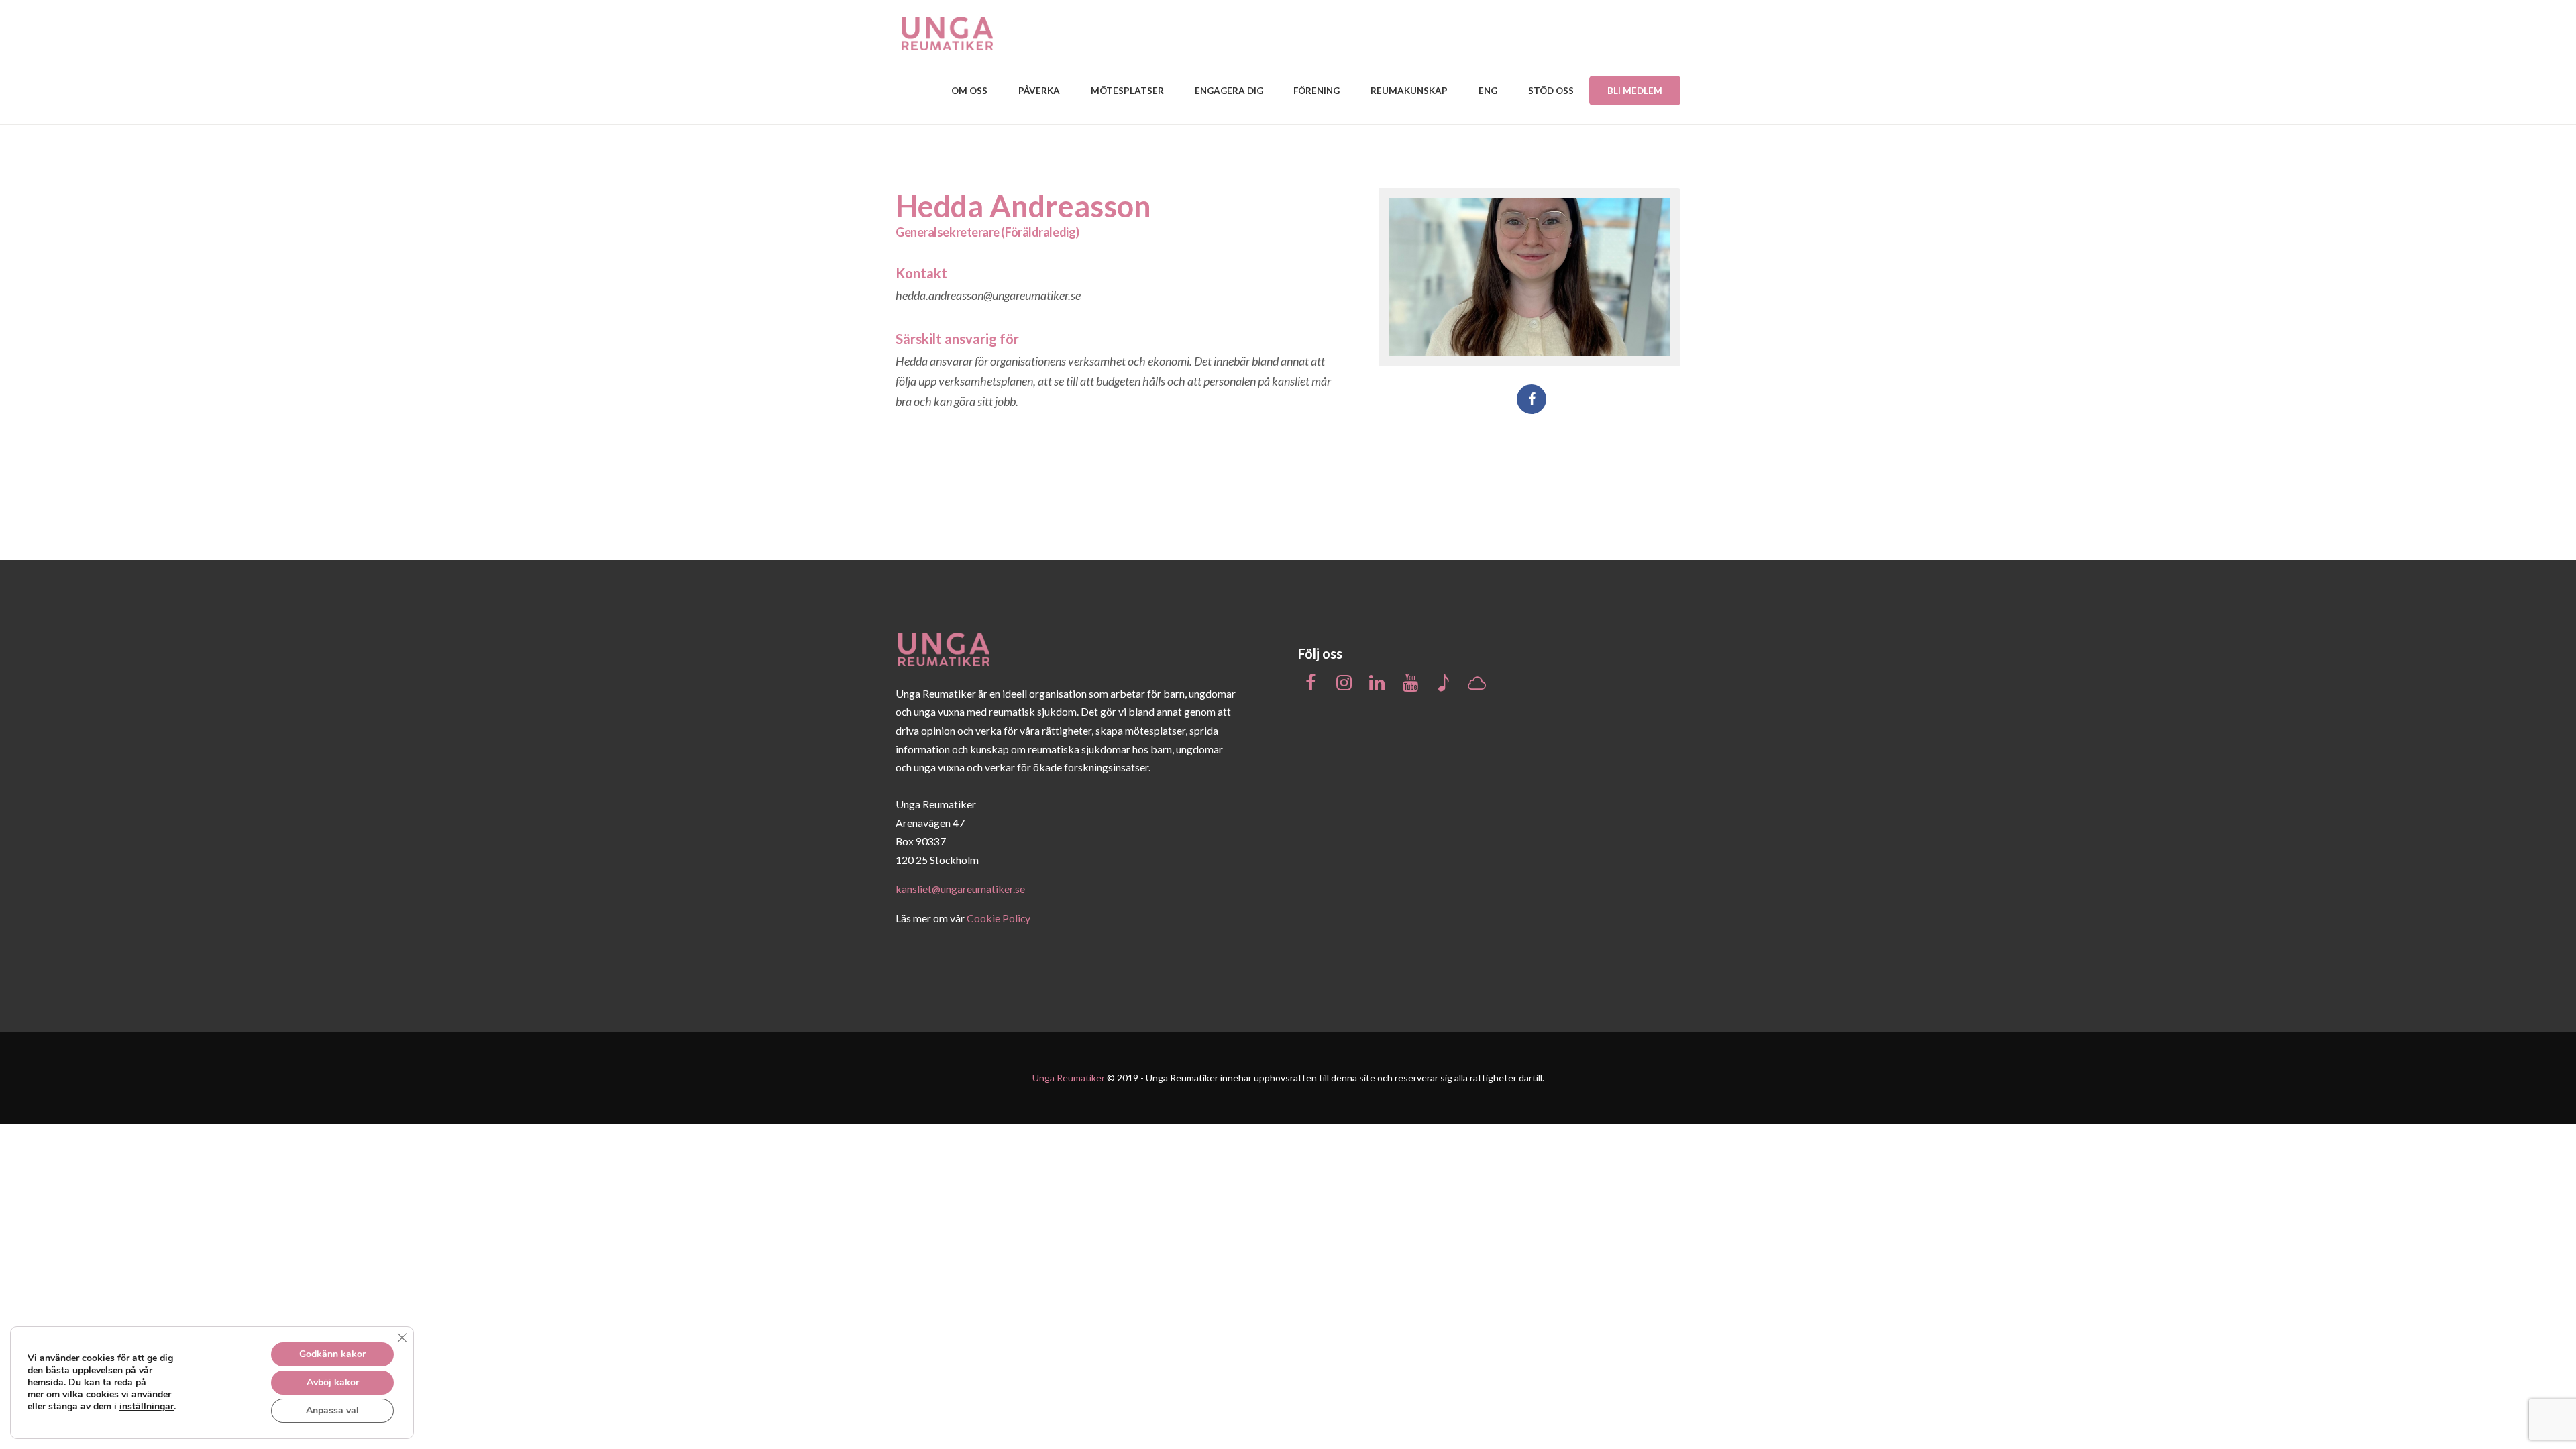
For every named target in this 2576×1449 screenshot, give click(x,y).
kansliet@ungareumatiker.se (960, 889)
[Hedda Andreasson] (1530, 277)
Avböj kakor (333, 1382)
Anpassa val (332, 1410)
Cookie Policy (999, 918)
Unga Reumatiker (1069, 1078)
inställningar (147, 1407)
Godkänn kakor (332, 1354)
